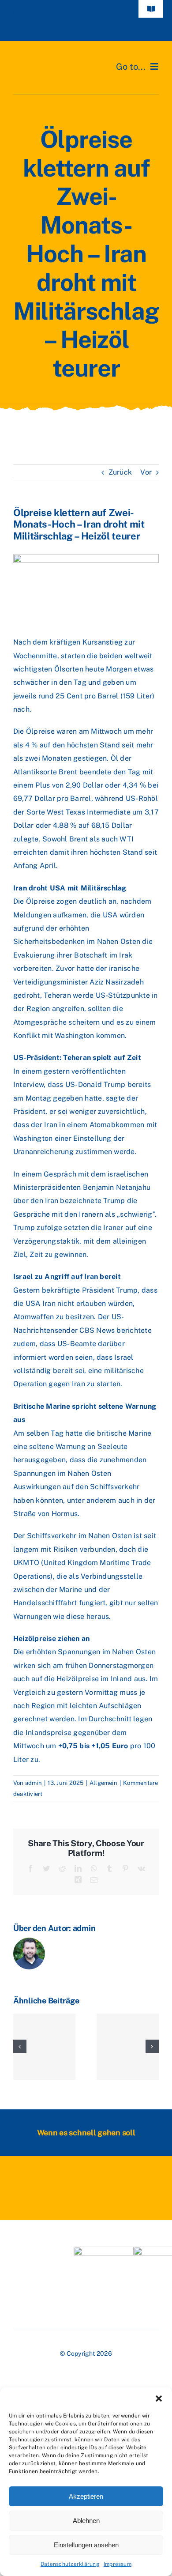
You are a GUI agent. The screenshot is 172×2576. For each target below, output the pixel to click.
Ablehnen (86, 2521)
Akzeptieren (86, 2496)
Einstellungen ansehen (86, 2545)
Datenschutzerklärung (70, 2564)
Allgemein (103, 1783)
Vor (146, 472)
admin (34, 1783)
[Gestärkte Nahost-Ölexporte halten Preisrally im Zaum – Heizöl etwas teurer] (44, 2047)
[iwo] (104, 2250)
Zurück (120, 472)
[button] (159, 2399)
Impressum (118, 2564)
